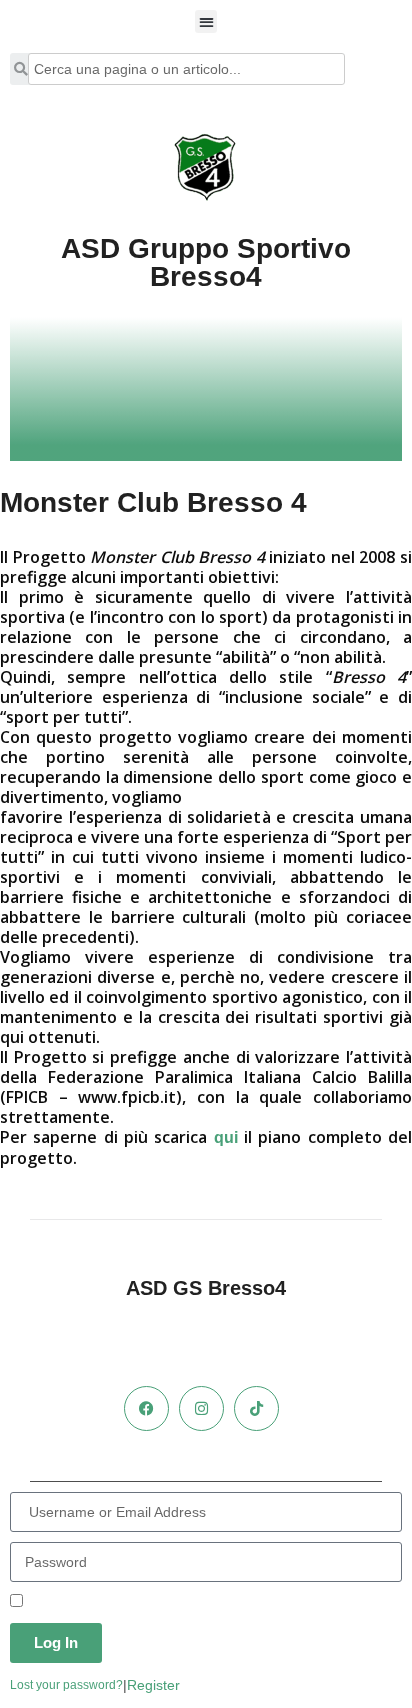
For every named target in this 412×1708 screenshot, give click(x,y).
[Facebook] (146, 1408)
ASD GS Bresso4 (206, 1288)
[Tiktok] (256, 1408)
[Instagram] (201, 1408)
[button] (206, 21)
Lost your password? (66, 1685)
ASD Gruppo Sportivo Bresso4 (206, 262)
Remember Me (72, 1602)
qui (226, 1137)
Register (153, 1685)
